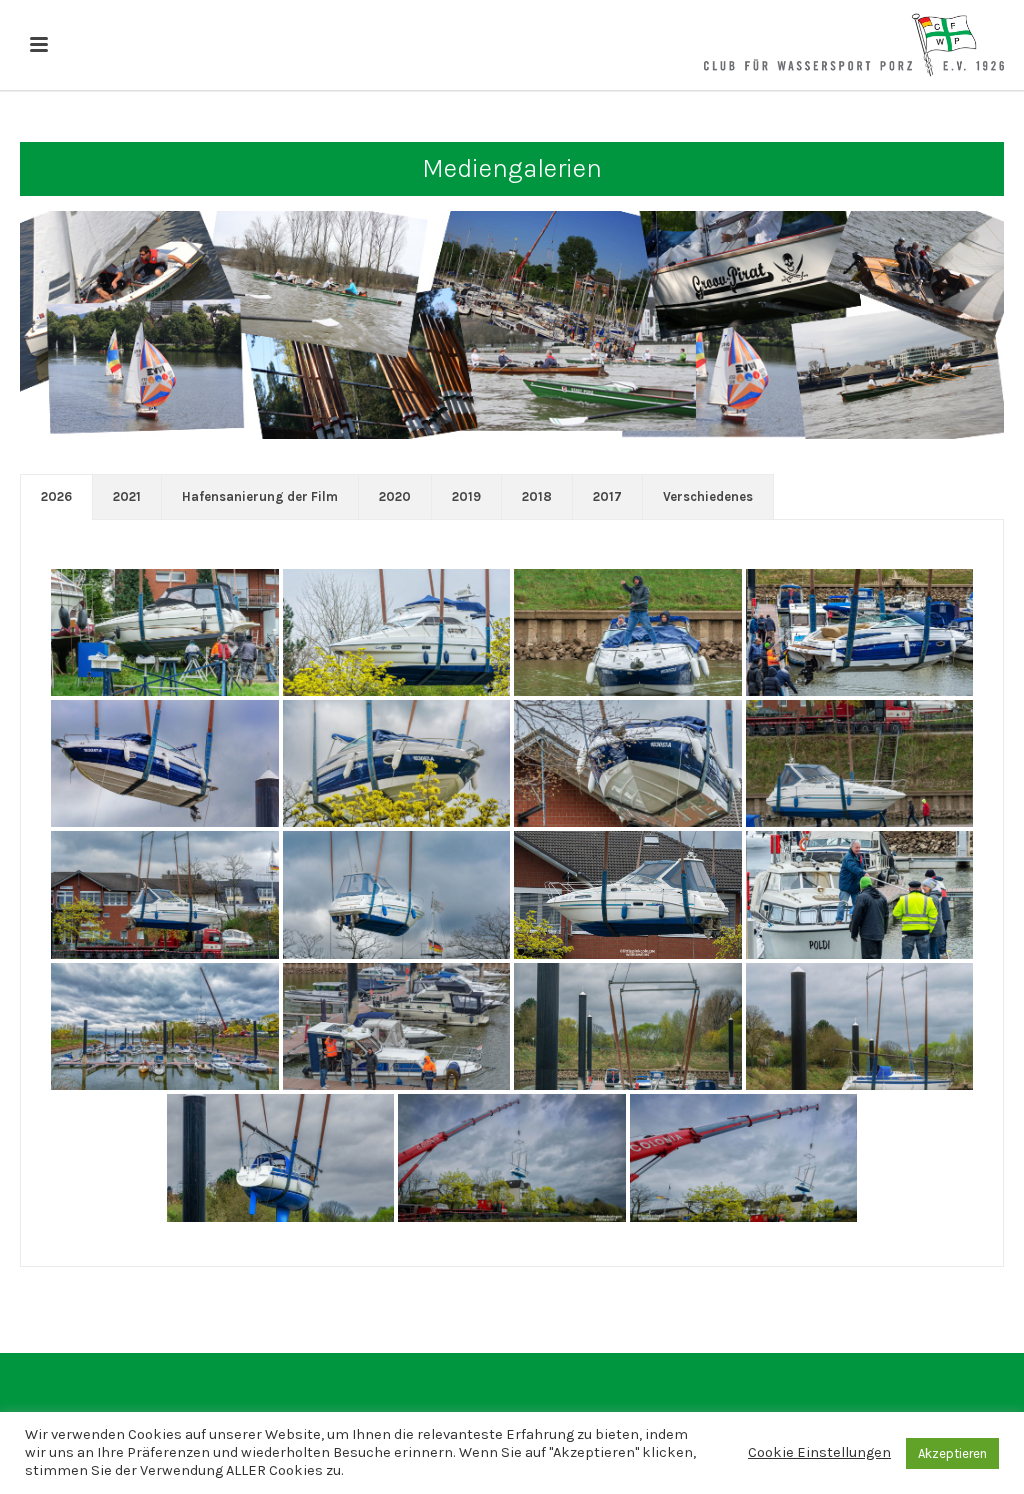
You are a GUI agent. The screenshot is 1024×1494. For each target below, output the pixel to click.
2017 (607, 496)
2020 (395, 496)
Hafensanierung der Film (260, 496)
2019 (466, 496)
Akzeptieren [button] (952, 1453)
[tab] (56, 497)
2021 (127, 496)
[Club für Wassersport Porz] (854, 45)
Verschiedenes (708, 496)
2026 (56, 496)
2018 (537, 496)
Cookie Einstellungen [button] (819, 1452)
